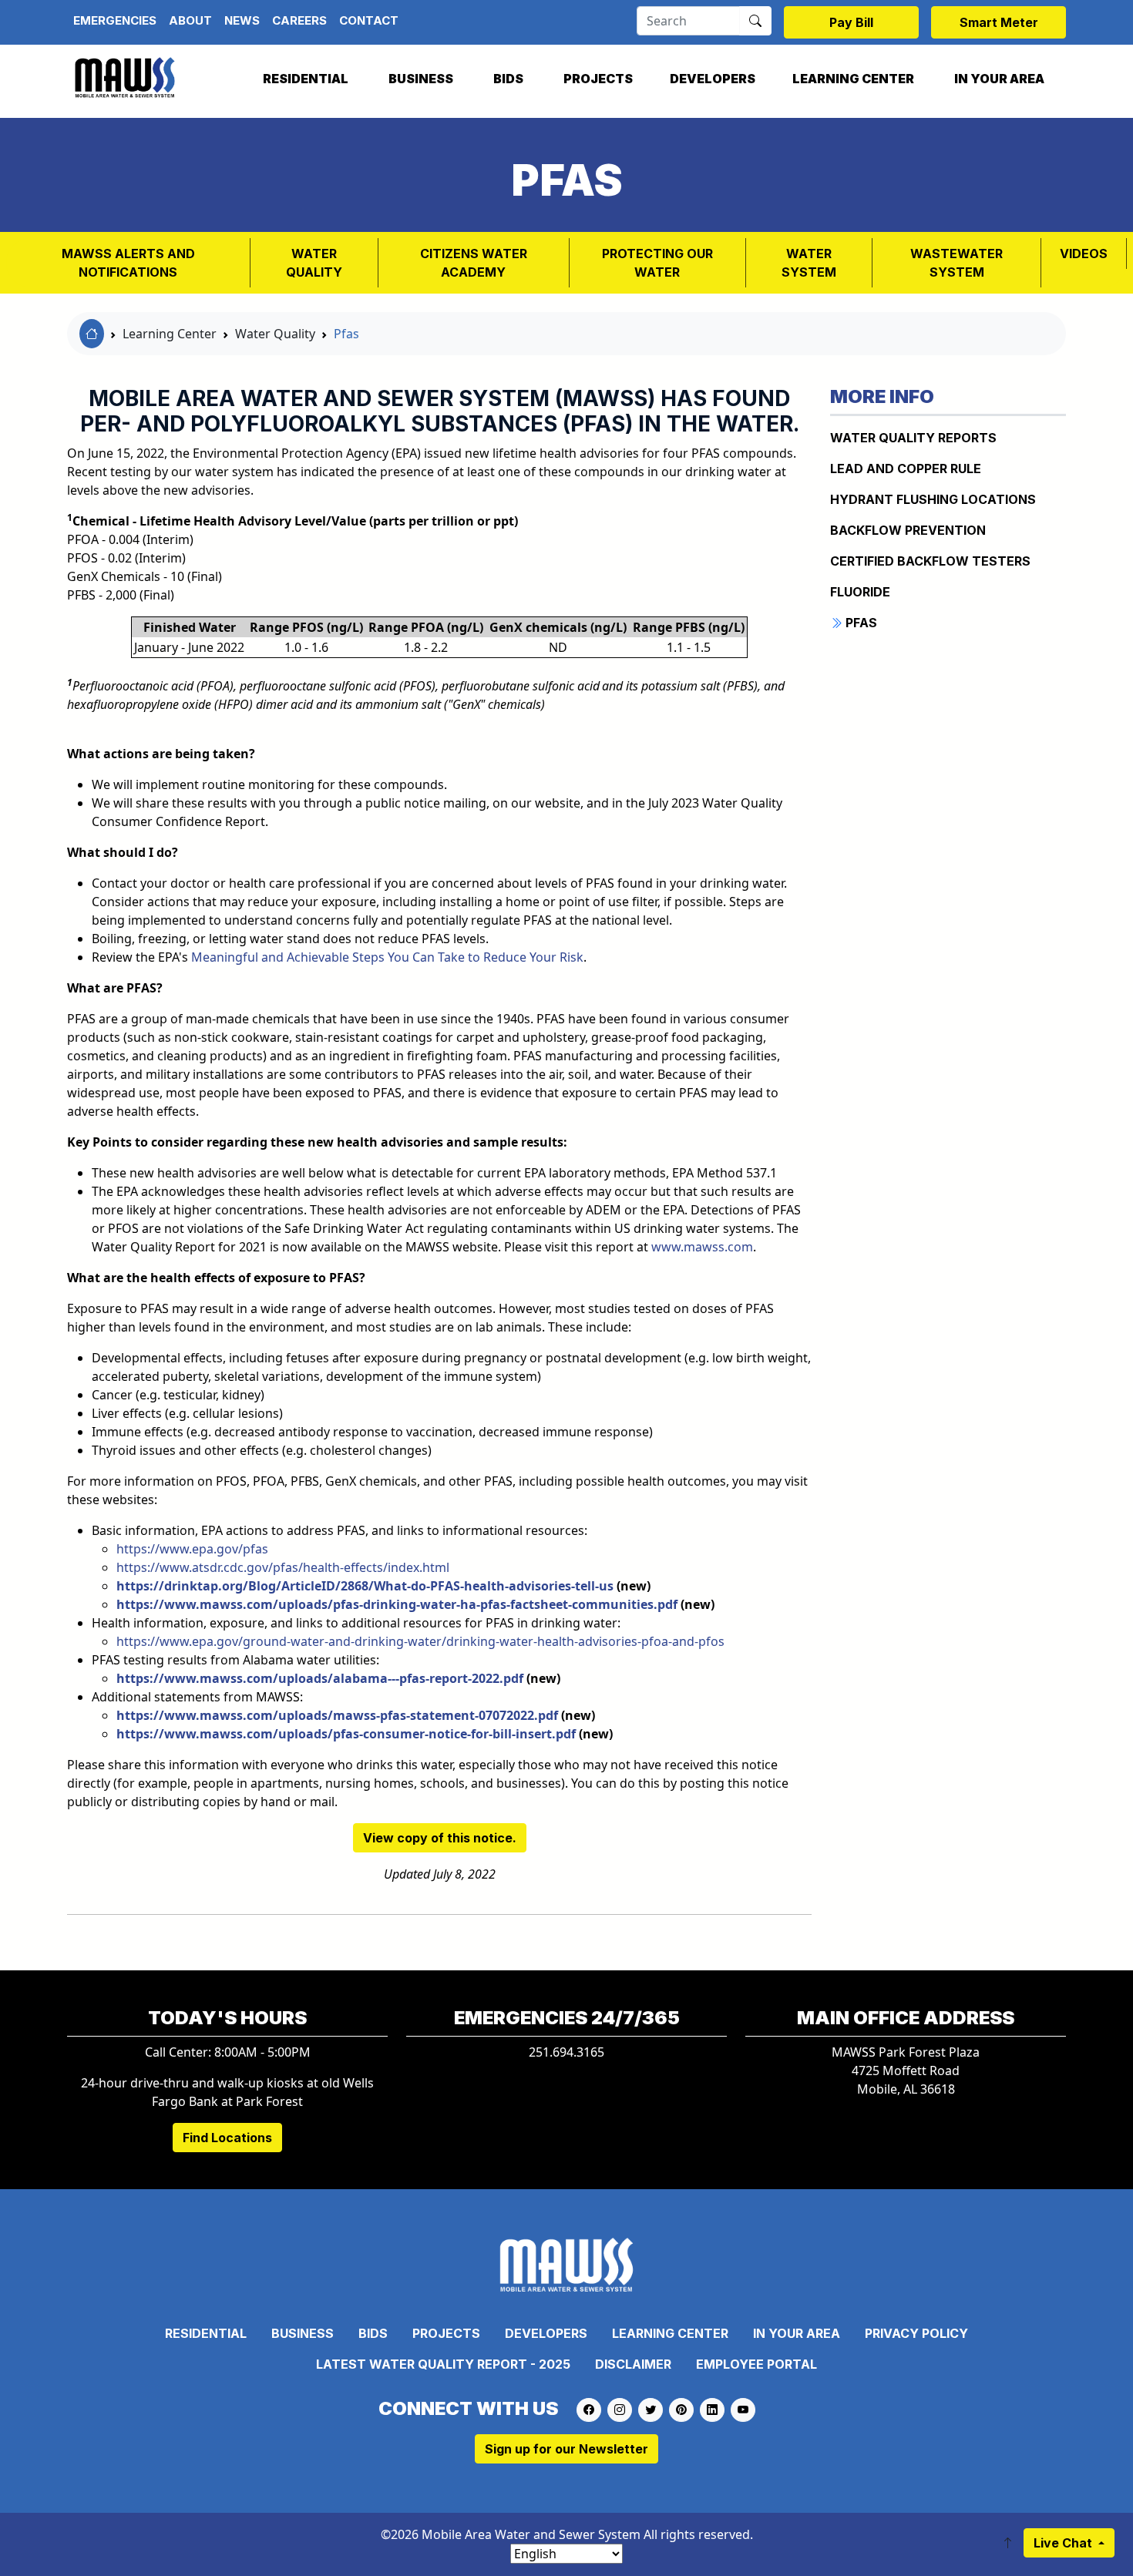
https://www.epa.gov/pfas (192, 1549)
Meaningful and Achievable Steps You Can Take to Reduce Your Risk (387, 957)
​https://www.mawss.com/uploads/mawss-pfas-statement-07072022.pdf (337, 1715)
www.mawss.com (702, 1247)
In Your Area (999, 79)
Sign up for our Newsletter (566, 2449)
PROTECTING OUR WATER (657, 263)
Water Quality (314, 263)
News (242, 20)
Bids (508, 79)
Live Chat (1064, 2543)
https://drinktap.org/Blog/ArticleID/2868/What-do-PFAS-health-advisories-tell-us (365, 1586)
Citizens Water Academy (474, 263)
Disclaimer (633, 2364)
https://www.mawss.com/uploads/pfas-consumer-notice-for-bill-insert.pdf (346, 1734)
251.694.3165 (566, 2052)
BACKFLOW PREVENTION (908, 530)
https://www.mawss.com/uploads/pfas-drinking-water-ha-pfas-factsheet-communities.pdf (397, 1604)
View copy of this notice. (440, 1838)
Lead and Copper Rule (906, 469)
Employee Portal (756, 2364)
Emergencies (115, 20)
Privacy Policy (916, 2333)
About (190, 20)
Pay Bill (851, 22)
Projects (598, 79)
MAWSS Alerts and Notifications (128, 263)
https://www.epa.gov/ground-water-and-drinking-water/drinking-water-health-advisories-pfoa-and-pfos (420, 1641)
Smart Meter (999, 22)
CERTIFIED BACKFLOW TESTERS (930, 561)
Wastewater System (956, 263)
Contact (369, 20)
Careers (299, 20)
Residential (306, 79)
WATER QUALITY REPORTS (913, 438)
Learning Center (853, 79)
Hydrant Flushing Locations (933, 499)
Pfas (346, 334)
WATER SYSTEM (809, 263)
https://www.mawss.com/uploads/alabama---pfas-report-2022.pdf (320, 1678)
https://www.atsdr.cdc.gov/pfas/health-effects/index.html (283, 1567)
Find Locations (227, 2138)
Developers (713, 79)
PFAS (860, 623)
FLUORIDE (860, 592)
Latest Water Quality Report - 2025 (443, 2364)
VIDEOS (1084, 254)
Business (421, 79)
